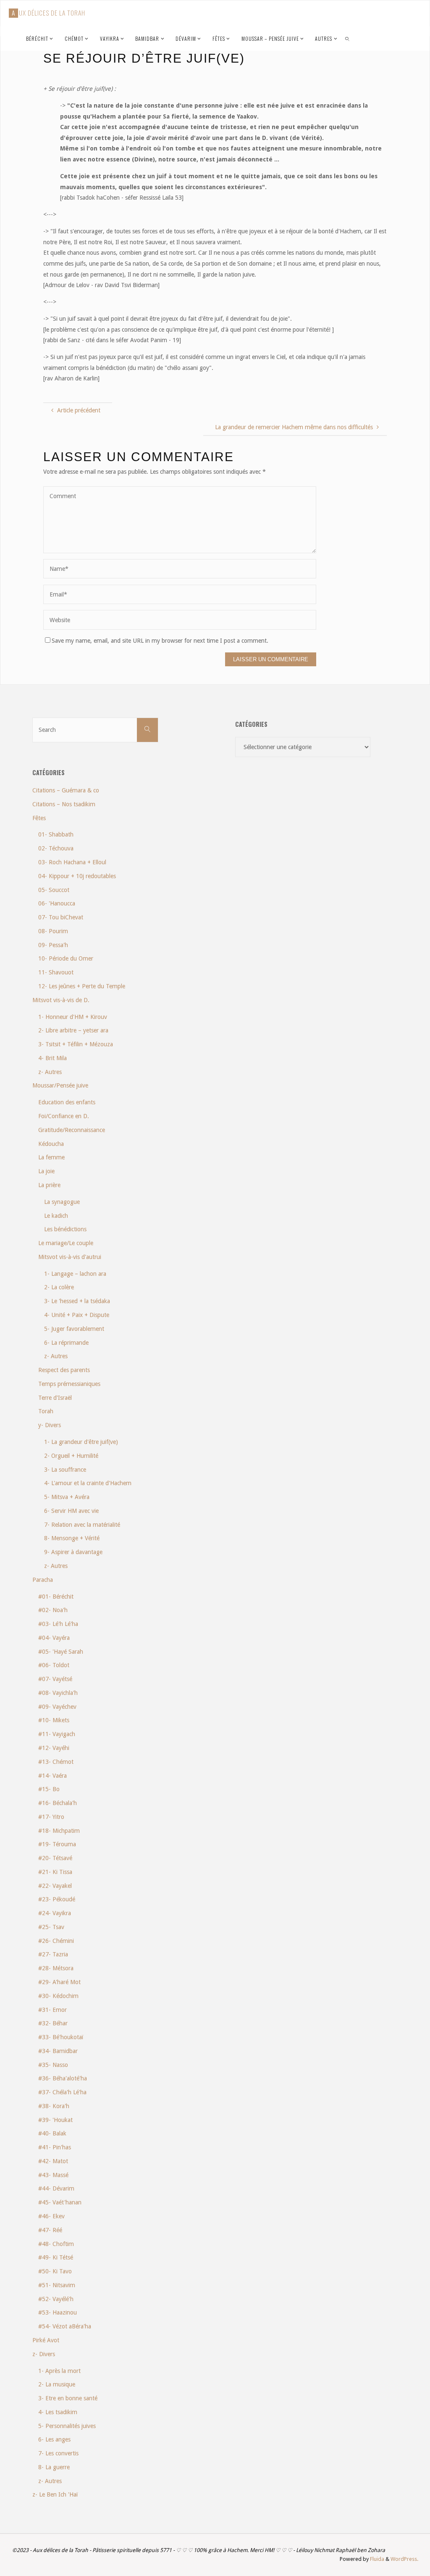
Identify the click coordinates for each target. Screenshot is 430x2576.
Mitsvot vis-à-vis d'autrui (70, 1257)
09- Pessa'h (53, 945)
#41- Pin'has (55, 2147)
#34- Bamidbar (58, 2051)
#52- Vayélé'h (56, 2299)
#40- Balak (52, 2133)
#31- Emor (52, 2010)
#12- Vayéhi (54, 1748)
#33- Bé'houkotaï (61, 2037)
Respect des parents (64, 1370)
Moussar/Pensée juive (60, 1085)
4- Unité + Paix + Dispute (77, 1315)
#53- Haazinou (58, 2312)
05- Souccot (54, 890)
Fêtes (39, 818)
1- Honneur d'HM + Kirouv (73, 1017)
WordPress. (404, 2559)
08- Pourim (53, 931)
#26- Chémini (56, 1941)
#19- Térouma (57, 1844)
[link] (347, 38)
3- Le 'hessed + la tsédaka (77, 1301)
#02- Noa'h (53, 1610)
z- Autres (50, 1072)
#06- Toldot (54, 1665)
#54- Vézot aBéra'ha (65, 2326)
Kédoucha (51, 1144)
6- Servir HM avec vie (71, 1511)
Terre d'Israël (55, 1398)
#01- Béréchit (56, 1597)
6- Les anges (54, 2439)
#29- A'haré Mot (59, 1982)
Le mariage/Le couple (66, 1243)
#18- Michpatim (59, 1831)
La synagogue (62, 1202)
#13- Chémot (56, 1762)
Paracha (43, 1580)
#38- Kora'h (54, 2106)
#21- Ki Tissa (55, 1872)
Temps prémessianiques (69, 1384)
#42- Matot (53, 2161)
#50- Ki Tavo (55, 2271)
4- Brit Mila (52, 1058)
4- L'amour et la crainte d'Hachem (88, 1483)
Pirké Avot (46, 2340)
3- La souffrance (65, 1470)
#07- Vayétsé (55, 1679)
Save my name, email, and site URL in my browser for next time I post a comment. (160, 641)
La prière (49, 1185)
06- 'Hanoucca (57, 903)
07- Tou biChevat (61, 917)
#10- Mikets (54, 1720)
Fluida (376, 2559)
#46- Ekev (51, 2216)
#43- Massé (53, 2175)
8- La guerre (54, 2467)
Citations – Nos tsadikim (64, 804)
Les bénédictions (65, 1229)
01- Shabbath (56, 834)
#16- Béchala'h (58, 1803)
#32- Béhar (53, 2023)
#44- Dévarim (56, 2188)
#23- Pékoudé (57, 1899)
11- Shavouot (56, 972)
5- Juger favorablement (74, 1329)
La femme (51, 1157)
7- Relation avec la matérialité (82, 1525)
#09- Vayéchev (57, 1707)
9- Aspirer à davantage (73, 1552)
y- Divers (50, 1425)
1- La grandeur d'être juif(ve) (81, 1442)
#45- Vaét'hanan (60, 2202)
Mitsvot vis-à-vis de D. (61, 1000)
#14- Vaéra (52, 1776)
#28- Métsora (56, 1968)
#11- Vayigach (57, 1734)
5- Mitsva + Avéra (67, 1497)
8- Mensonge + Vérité (72, 1538)
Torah (46, 1411)
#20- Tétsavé (55, 1858)
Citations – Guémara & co (66, 790)
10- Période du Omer (66, 958)
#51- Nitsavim (57, 2285)
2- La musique (57, 2384)
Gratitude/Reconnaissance (72, 1130)
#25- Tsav (51, 1927)
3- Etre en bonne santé (68, 2398)
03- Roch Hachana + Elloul (72, 862)
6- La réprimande (66, 1343)
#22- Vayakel (55, 1886)
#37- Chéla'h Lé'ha (62, 2092)
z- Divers (44, 2354)
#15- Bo (49, 1789)
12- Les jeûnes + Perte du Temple (82, 986)
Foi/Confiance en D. (64, 1116)
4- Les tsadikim (58, 2412)
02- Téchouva (56, 848)
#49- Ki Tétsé (56, 2257)
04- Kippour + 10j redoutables (77, 876)
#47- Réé (50, 2230)
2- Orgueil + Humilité (71, 1456)
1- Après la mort (59, 2371)
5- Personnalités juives (67, 2426)
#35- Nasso (53, 2065)
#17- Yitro (51, 1817)
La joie (46, 1171)
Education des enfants (67, 1102)
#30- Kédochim (58, 1996)
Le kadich (56, 1216)
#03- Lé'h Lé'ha (58, 1624)
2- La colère (59, 1287)
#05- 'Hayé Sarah (61, 1652)
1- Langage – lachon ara (75, 1274)
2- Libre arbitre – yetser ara (73, 1030)
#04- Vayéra (54, 1638)
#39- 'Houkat (55, 2120)
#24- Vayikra (55, 1913)
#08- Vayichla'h (58, 1693)
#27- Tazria (53, 1954)
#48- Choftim (56, 2244)
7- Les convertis (58, 2453)
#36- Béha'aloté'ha (63, 2078)
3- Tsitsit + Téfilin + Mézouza (76, 1044)
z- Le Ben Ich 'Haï (55, 2494)
